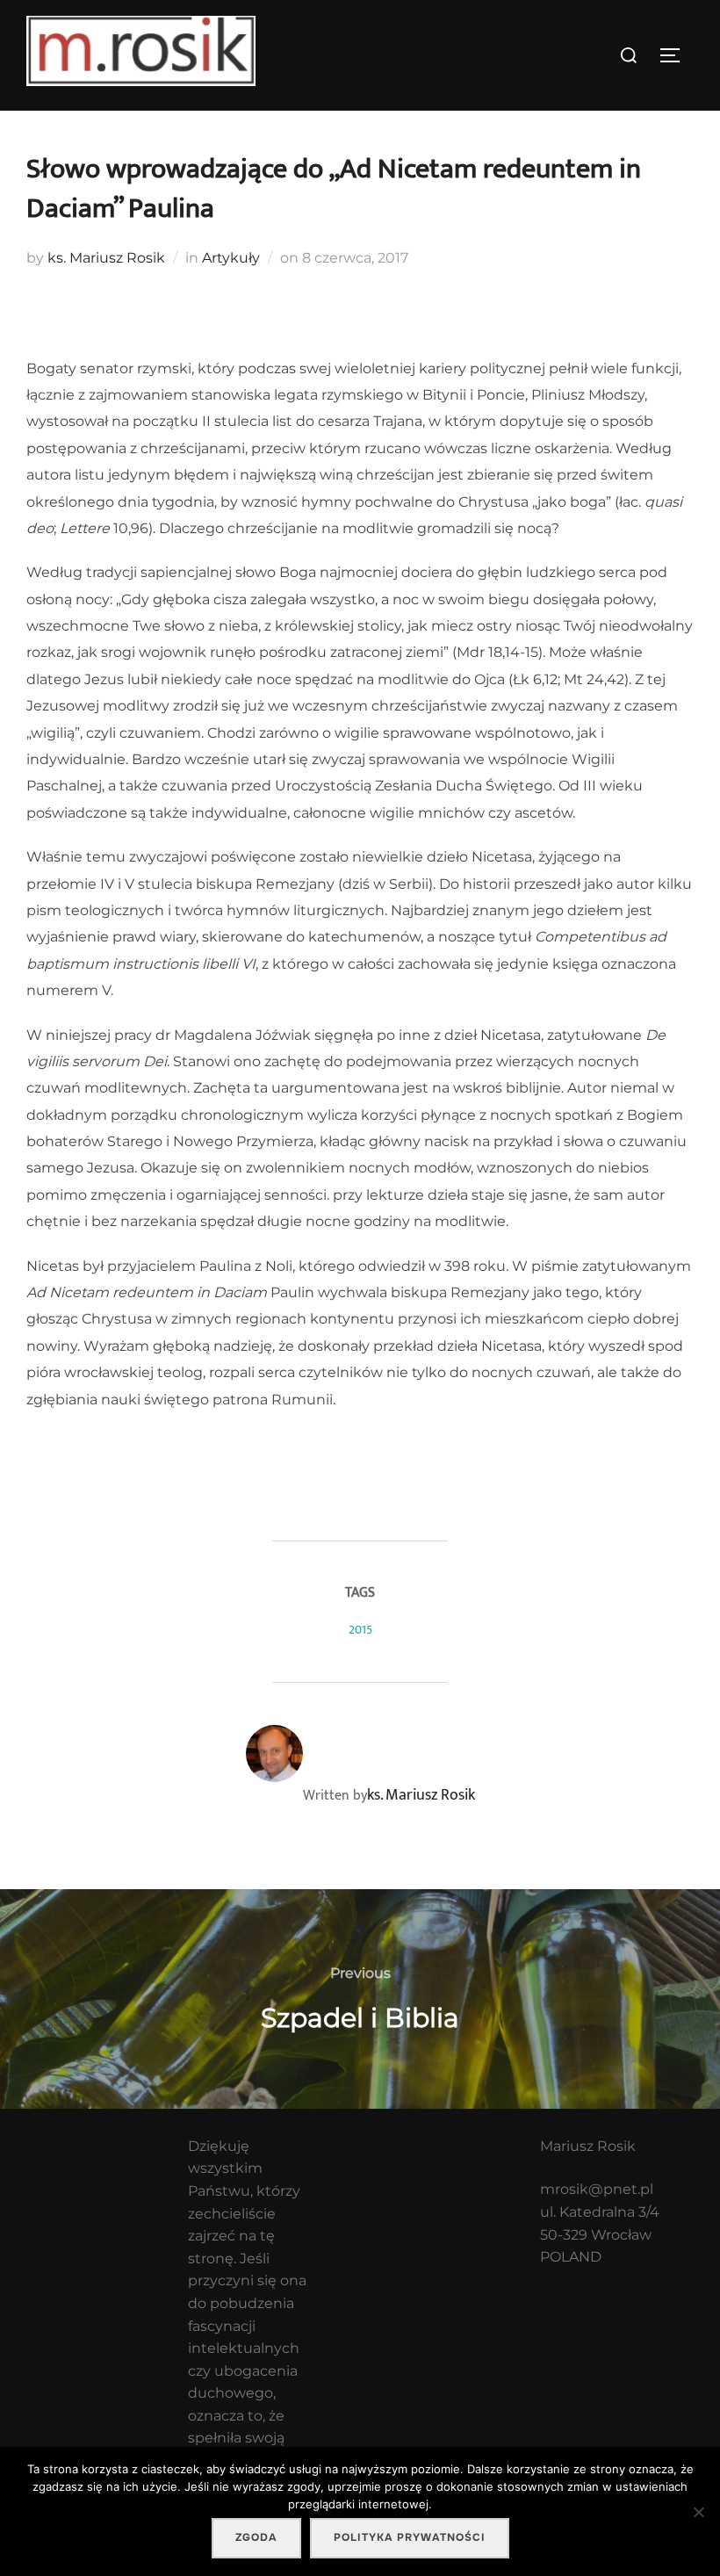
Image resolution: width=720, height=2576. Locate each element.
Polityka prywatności (410, 2537)
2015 (360, 1630)
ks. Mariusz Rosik (106, 258)
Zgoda (256, 2537)
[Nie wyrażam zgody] (698, 2512)
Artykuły (231, 258)
